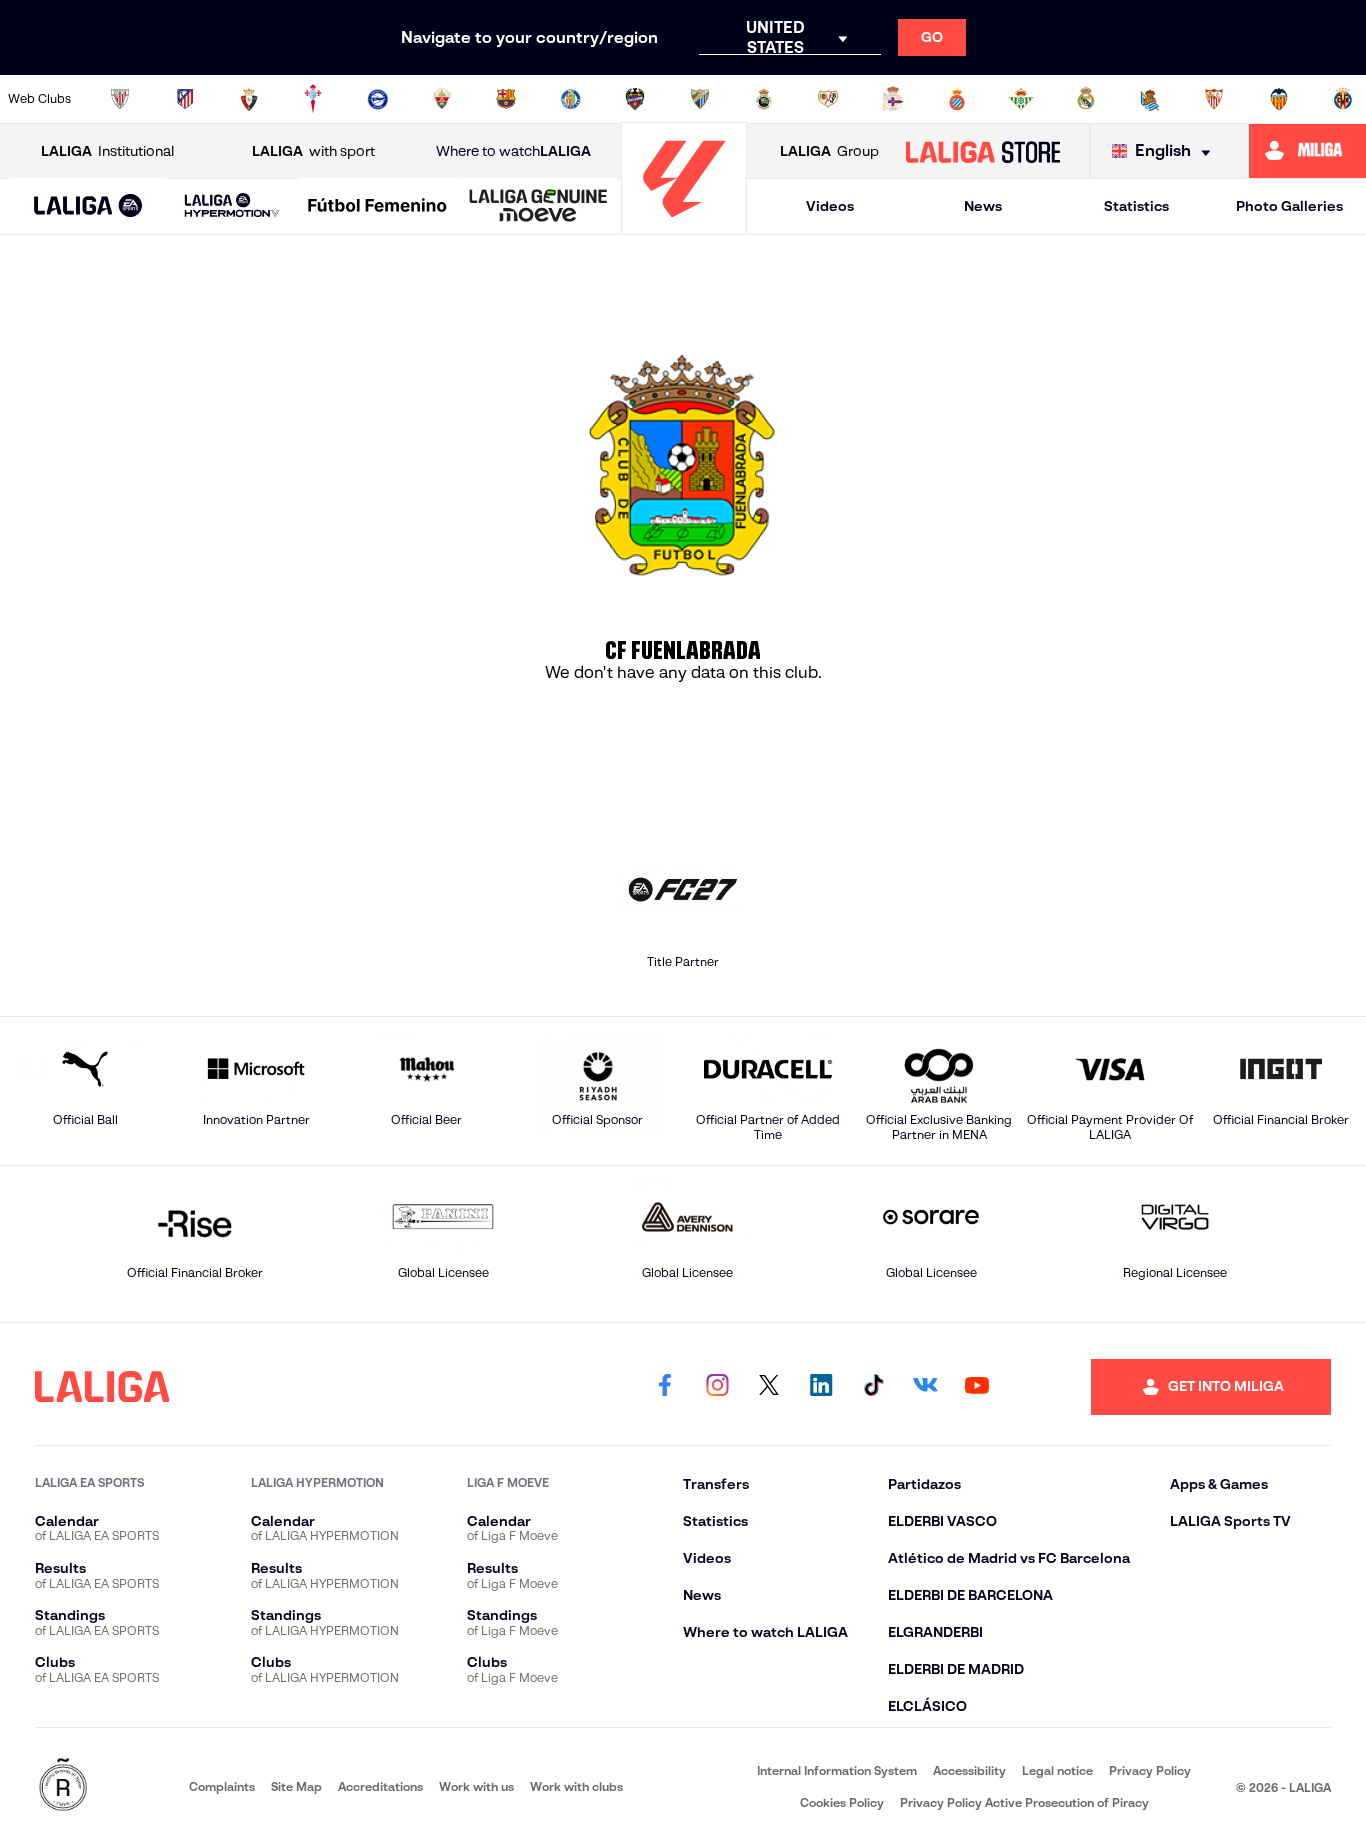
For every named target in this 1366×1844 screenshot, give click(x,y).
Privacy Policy (1150, 1770)
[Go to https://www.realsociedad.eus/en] (1150, 99)
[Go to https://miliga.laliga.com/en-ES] (1307, 151)
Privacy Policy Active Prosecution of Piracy (1024, 1802)
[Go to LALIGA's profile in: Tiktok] (873, 1387)
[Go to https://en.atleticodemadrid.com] (185, 99)
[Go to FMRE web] (63, 1786)
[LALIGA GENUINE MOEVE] (538, 207)
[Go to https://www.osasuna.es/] (249, 99)
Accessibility (969, 1770)
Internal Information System (837, 1770)
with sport (313, 151)
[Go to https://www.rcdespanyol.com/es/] (957, 99)
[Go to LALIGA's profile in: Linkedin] (821, 1387)
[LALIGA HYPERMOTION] (232, 206)
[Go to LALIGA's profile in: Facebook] (665, 1387)
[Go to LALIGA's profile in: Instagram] (717, 1387)
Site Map (296, 1786)
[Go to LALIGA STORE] (982, 151)
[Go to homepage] (684, 225)
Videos (830, 206)
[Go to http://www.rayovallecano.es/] (828, 99)
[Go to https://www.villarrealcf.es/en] (1343, 99)
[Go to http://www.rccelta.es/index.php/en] (313, 99)
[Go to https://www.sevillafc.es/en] (1214, 99)
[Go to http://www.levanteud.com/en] (635, 99)
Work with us (476, 1786)
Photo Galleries (1289, 206)
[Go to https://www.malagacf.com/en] (700, 99)
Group (829, 151)
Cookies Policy (842, 1802)
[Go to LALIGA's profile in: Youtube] (977, 1387)
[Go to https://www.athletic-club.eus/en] (120, 99)
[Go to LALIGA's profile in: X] (769, 1387)
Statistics (1136, 206)
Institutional (107, 151)
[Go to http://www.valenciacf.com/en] (1279, 99)
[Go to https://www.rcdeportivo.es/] (893, 99)
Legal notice (1057, 1770)
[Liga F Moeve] (377, 207)
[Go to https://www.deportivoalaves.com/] (378, 99)
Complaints (222, 1786)
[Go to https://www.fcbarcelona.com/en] (506, 99)
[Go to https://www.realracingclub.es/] (764, 99)
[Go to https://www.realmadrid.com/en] (1086, 99)
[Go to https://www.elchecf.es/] (442, 99)
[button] (88, 206)
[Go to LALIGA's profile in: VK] (925, 1387)
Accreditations (380, 1786)
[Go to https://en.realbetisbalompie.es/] (1021, 99)
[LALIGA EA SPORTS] (88, 207)
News (983, 206)
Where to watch (513, 151)
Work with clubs (576, 1786)
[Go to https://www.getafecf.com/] (571, 99)
